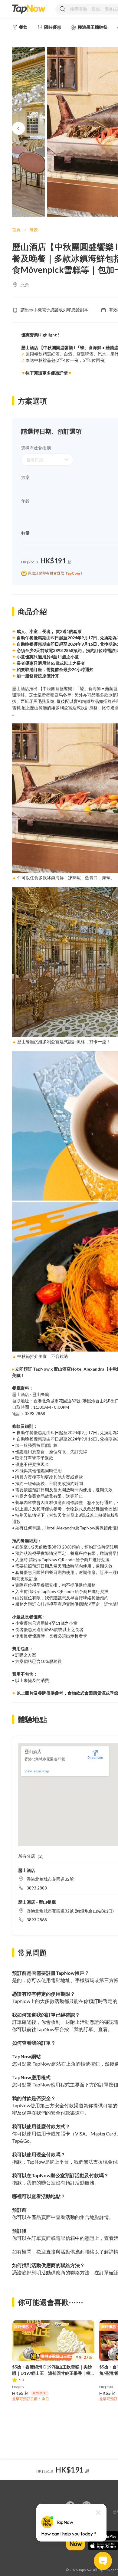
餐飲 (34, 229)
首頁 (16, 229)
